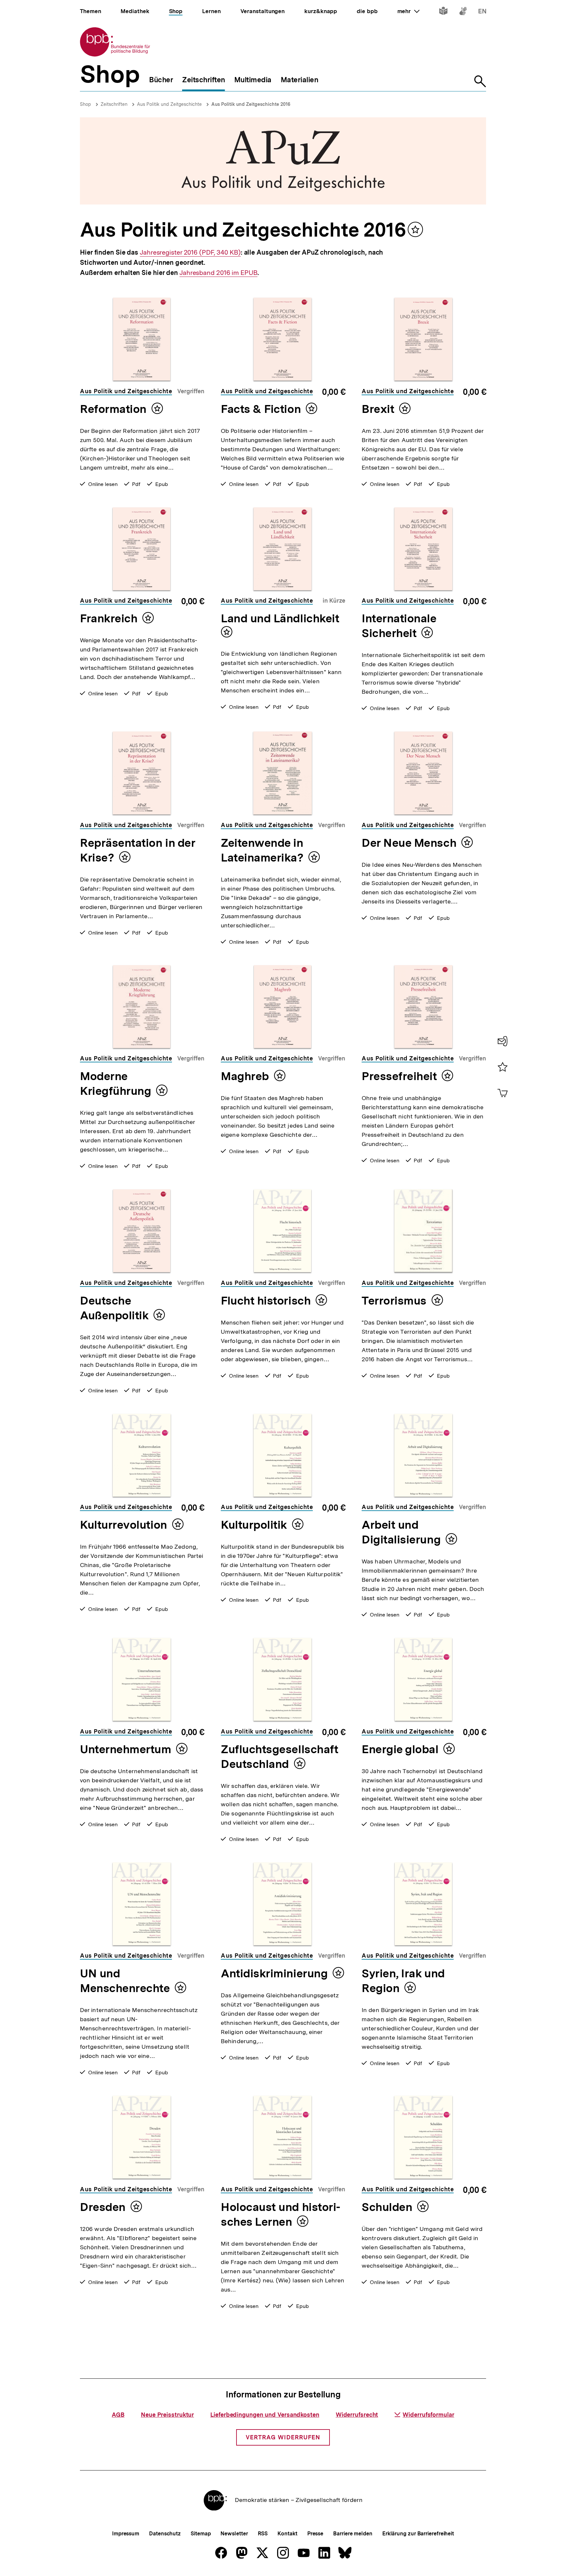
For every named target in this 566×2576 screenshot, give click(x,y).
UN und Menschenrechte (125, 1981)
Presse (315, 2534)
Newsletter (234, 2534)
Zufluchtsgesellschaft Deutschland (279, 1757)
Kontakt (287, 2534)
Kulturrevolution (123, 1525)
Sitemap (201, 2534)
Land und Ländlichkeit (280, 618)
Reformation (113, 409)
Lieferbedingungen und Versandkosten (265, 2415)
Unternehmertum (126, 1749)
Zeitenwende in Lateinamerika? (262, 850)
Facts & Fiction (261, 409)
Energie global (400, 1749)
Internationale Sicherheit (399, 626)
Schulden (387, 2207)
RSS (263, 2534)
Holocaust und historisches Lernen (281, 2214)
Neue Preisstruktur (167, 2415)
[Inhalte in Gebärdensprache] (463, 12)
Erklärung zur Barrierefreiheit (418, 2534)
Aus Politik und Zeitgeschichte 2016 (251, 104)
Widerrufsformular (428, 2415)
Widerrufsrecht (357, 2415)
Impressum (126, 2534)
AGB (118, 2415)
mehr (408, 11)
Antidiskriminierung (274, 1973)
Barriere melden (353, 2534)
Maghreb (245, 1076)
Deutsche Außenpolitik (114, 1308)
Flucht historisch (266, 1301)
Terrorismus (394, 1301)
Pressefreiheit (399, 1076)
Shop (85, 104)
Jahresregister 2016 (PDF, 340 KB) (190, 252)
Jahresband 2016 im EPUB (218, 273)
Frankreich (109, 618)
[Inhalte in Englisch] (482, 12)
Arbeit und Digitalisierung (401, 1532)
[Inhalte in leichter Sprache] (443, 12)
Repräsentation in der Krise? (138, 850)
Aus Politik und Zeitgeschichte (169, 104)
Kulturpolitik (254, 1525)
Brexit (378, 409)
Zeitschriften (114, 104)
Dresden (103, 2207)
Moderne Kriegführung (115, 1084)
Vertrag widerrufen (283, 2437)
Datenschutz (165, 2534)
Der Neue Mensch (409, 843)
